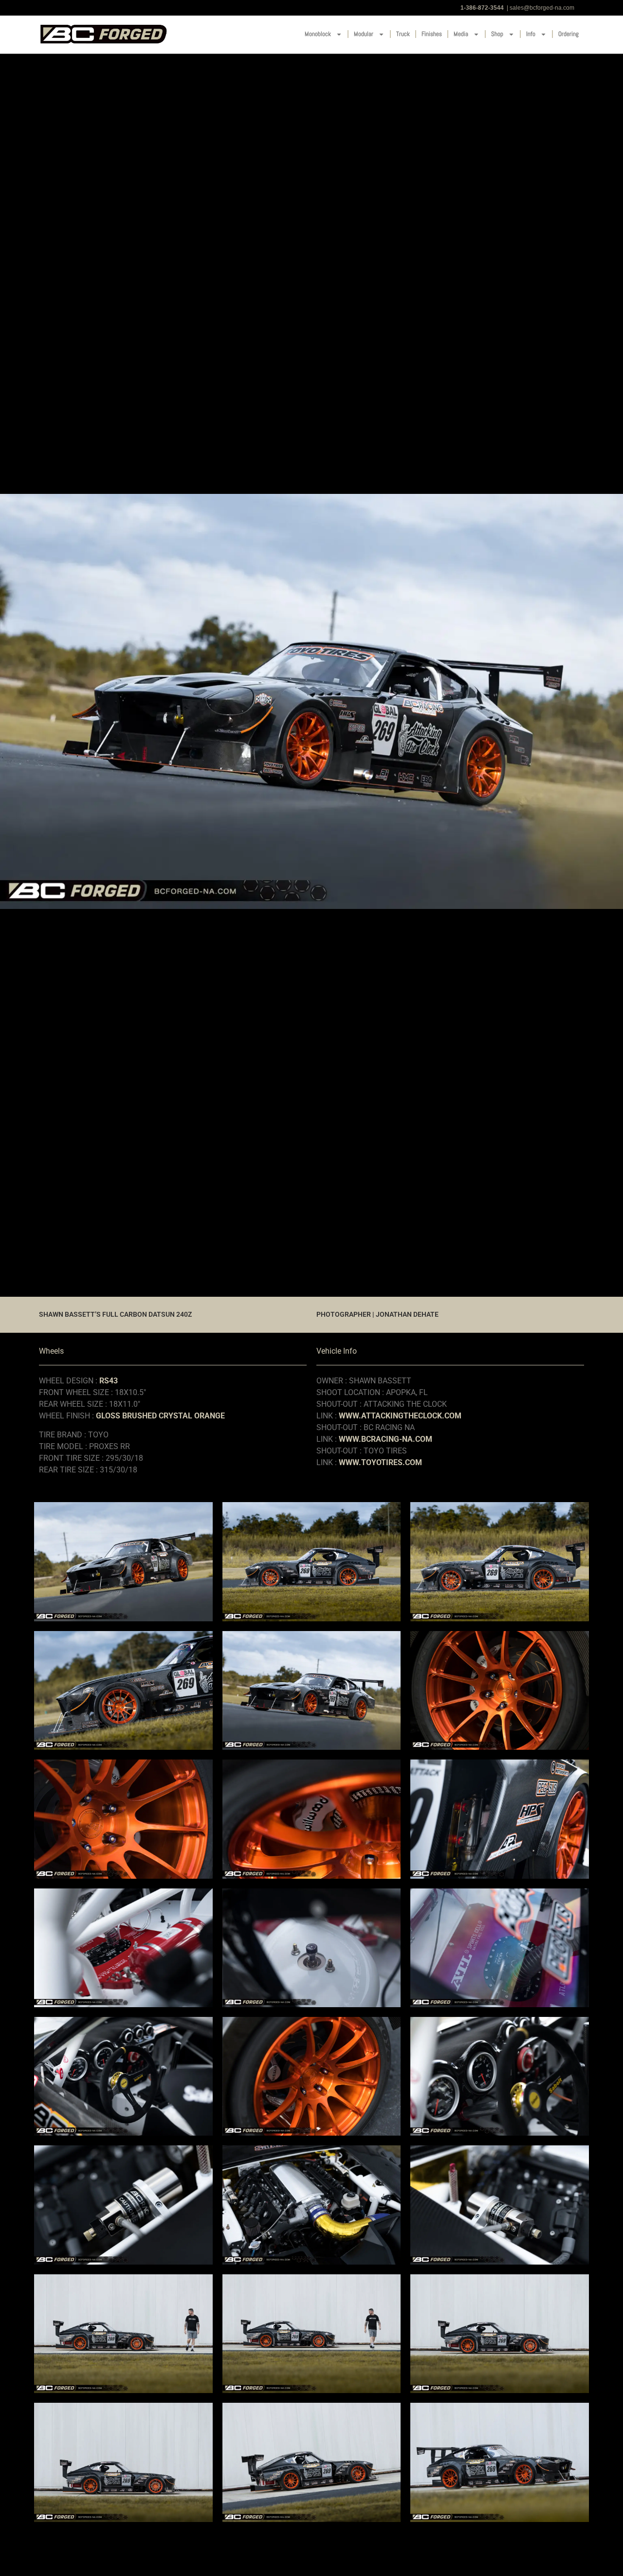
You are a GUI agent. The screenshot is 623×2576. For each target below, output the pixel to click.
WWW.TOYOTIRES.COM (380, 1462)
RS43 (109, 1381)
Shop (497, 34)
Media (461, 34)
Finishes (432, 34)
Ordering (568, 34)
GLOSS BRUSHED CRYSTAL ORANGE (160, 1416)
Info (531, 34)
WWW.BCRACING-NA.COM (385, 1439)
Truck (403, 34)
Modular (364, 34)
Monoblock (318, 34)
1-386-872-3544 (482, 8)
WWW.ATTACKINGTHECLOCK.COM (400, 1416)
